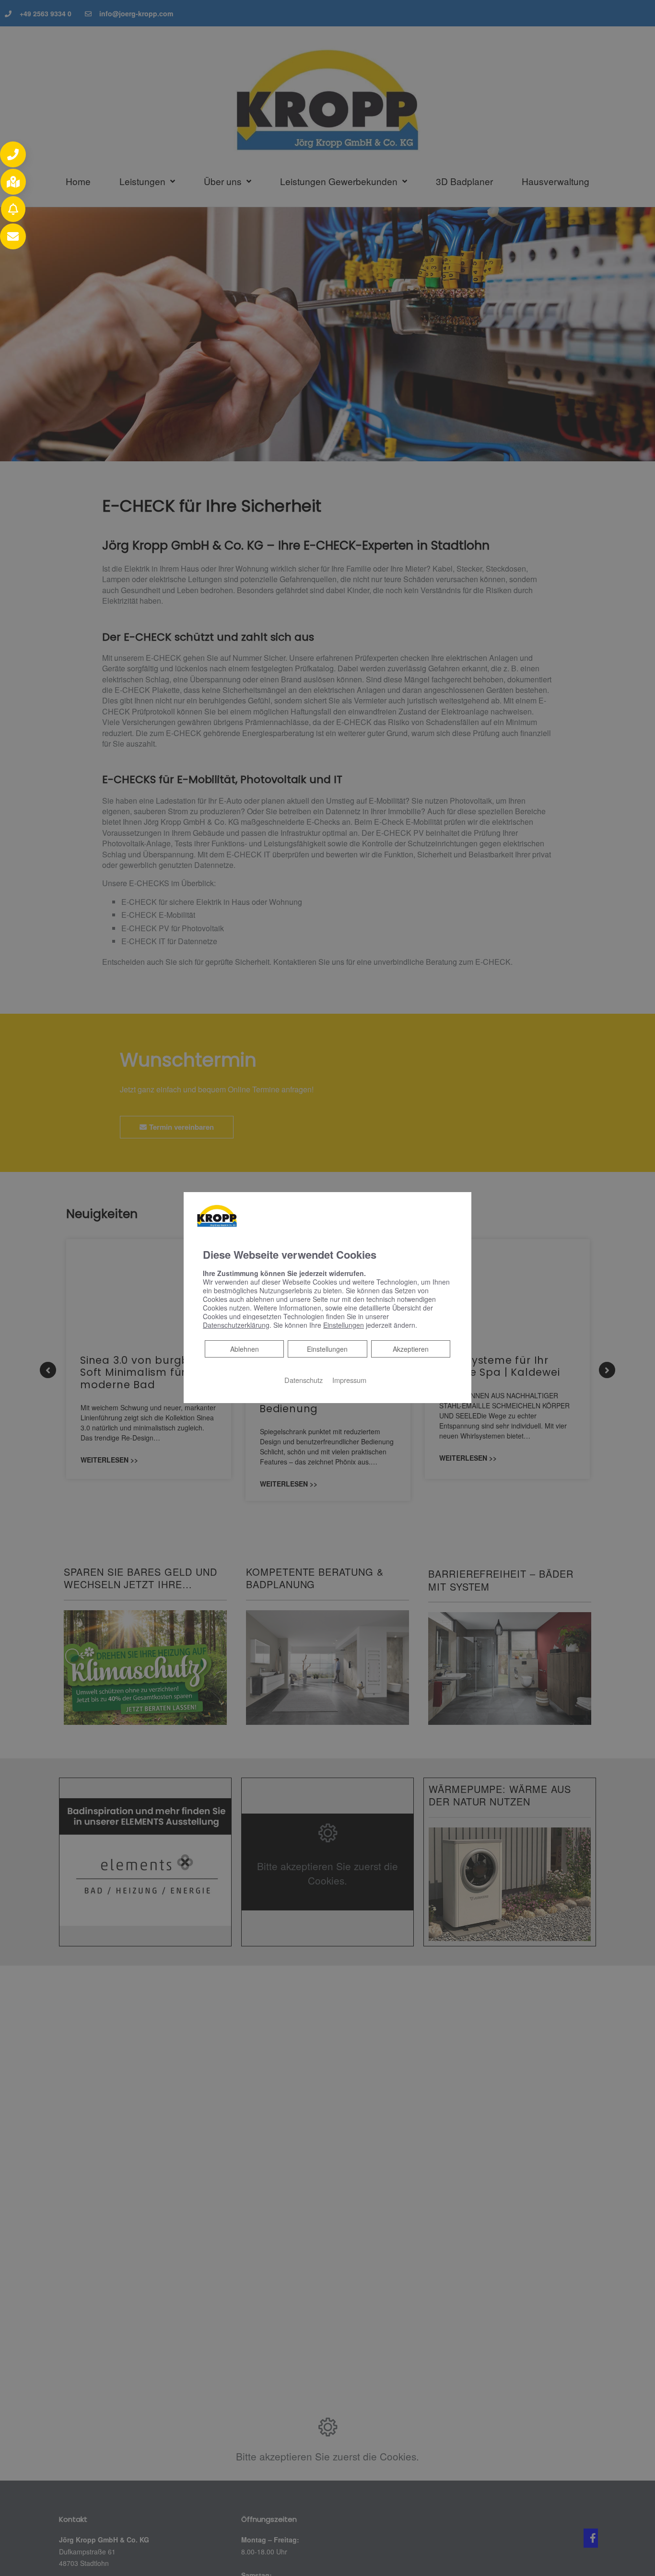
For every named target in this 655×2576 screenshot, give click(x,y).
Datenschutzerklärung (236, 1325)
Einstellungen (327, 1349)
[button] (13, 154)
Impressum (349, 1380)
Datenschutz (304, 1380)
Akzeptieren (411, 1349)
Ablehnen (244, 1349)
